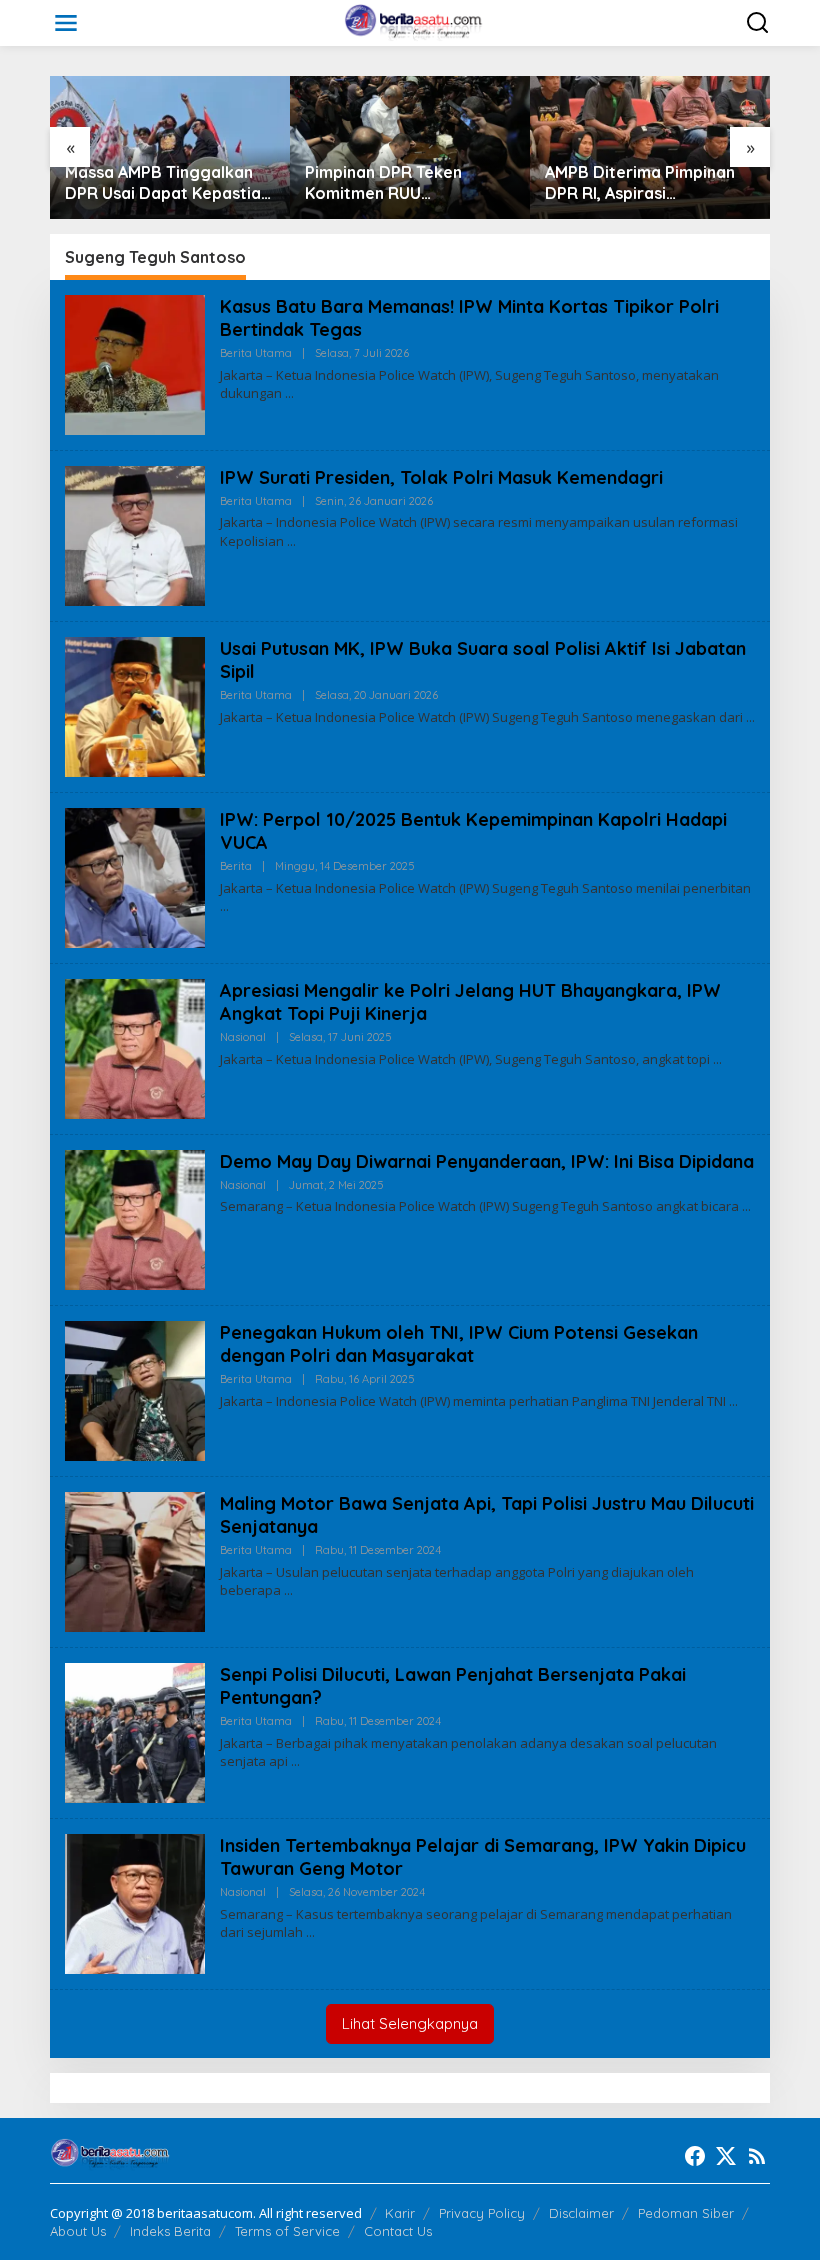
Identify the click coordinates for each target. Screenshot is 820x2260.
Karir (400, 2213)
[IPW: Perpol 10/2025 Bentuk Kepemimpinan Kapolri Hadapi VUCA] (224, 906)
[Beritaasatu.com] (414, 21)
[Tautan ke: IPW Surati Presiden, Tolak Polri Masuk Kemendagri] (135, 533)
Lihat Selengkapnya (410, 2023)
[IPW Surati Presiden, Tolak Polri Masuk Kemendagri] (291, 541)
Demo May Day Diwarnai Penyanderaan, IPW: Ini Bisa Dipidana (487, 1161)
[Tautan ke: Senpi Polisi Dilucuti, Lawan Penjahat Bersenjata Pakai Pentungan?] (135, 1730)
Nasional (243, 1037)
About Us (78, 2231)
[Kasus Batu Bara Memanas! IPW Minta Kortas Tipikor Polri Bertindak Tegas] (289, 393)
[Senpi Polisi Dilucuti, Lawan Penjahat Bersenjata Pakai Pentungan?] (295, 1761)
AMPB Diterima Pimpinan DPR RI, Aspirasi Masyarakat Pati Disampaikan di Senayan (640, 183)
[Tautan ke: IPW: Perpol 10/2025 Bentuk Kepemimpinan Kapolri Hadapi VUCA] (135, 875)
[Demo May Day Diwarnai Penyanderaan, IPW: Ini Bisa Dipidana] (746, 1206)
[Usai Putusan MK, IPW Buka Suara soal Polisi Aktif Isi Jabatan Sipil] (750, 717)
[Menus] (66, 23)
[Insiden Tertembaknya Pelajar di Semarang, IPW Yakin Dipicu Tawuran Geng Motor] (310, 1932)
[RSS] (757, 2156)
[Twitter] (726, 2156)
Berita (236, 866)
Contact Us (398, 2231)
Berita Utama (256, 353)
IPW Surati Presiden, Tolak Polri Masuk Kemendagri (441, 477)
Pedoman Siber (686, 2213)
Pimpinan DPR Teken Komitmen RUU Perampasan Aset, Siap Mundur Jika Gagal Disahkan (394, 183)
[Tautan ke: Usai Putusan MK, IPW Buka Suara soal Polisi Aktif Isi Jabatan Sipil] (135, 704)
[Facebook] (695, 2156)
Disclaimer (581, 2213)
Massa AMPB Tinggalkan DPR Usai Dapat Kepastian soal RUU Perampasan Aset (167, 183)
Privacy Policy (482, 2213)
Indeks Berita (170, 2231)
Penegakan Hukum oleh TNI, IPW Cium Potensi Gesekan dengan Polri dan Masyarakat (459, 1344)
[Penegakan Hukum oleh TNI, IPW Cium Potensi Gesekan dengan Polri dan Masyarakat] (733, 1401)
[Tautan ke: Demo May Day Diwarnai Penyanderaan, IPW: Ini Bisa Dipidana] (135, 1217)
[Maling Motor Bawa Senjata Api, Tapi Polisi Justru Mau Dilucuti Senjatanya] (288, 1590)
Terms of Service (287, 2231)
